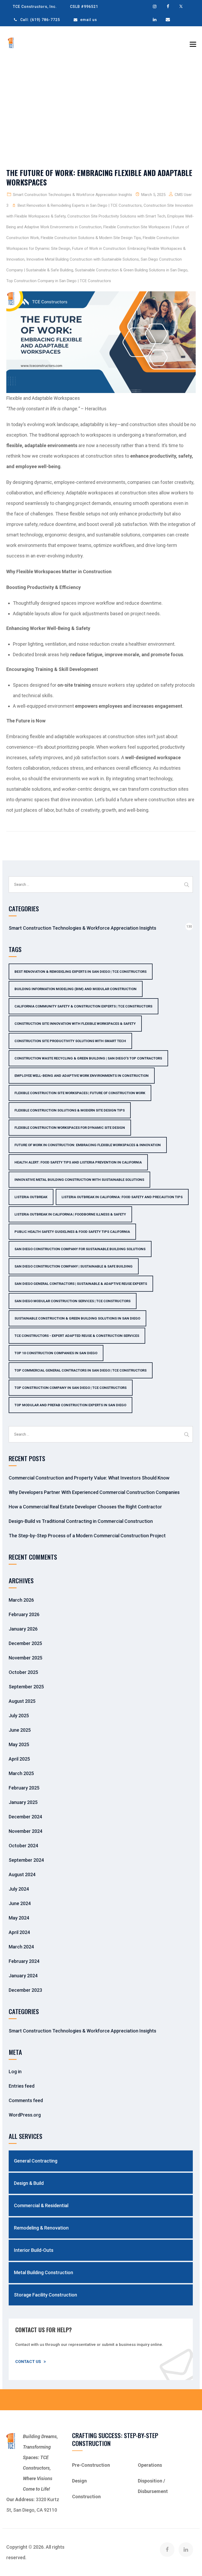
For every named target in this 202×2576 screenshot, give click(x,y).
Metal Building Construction (44, 2272)
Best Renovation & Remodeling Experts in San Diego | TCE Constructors (80, 205)
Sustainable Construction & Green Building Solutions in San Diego (131, 270)
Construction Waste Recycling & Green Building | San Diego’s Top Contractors (88, 1058)
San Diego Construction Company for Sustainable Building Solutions (80, 1249)
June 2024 (20, 1903)
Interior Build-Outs (34, 2250)
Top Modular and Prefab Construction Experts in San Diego (70, 1405)
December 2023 (25, 1990)
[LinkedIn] (186, 2550)
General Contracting (36, 2161)
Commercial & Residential (41, 2205)
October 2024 (23, 1846)
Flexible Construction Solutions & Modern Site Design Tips (91, 238)
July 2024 (19, 1889)
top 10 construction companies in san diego (56, 1353)
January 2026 (23, 1629)
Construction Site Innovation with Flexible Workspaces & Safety (75, 1024)
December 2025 (25, 1643)
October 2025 (23, 1672)
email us (89, 20)
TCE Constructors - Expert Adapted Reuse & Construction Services (77, 1336)
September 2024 (26, 1860)
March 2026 (21, 1600)
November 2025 (26, 1658)
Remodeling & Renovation (41, 2228)
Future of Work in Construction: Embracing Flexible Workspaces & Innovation (88, 1145)
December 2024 (25, 1817)
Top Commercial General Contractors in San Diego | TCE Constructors (80, 1370)
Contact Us (28, 2362)
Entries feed (22, 2086)
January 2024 (23, 1976)
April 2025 (19, 1759)
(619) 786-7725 (45, 20)
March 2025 (21, 1773)
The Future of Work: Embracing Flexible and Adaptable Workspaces (99, 177)
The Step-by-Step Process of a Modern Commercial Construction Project (87, 1536)
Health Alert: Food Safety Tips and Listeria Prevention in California (78, 1162)
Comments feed (26, 2100)
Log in (15, 2071)
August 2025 (22, 1701)
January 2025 (23, 1802)
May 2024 (19, 1918)
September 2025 (26, 1687)
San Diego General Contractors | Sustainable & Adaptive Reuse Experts (81, 1284)
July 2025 (19, 1716)
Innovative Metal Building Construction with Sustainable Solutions (83, 259)
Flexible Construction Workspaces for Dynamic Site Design (70, 1128)
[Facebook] (167, 2550)
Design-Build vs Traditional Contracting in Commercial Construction (81, 1521)
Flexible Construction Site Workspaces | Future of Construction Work (80, 1093)
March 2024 (21, 1947)
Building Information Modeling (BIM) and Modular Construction (75, 989)
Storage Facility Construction (46, 2295)
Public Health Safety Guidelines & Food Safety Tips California (72, 1232)
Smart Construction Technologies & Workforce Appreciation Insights (72, 195)
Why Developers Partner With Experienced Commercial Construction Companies (94, 1492)
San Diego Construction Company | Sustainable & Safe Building (74, 1266)
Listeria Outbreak (31, 1197)
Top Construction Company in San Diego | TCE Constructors (59, 281)
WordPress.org (25, 2115)
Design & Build (29, 2183)
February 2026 (24, 1614)
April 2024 (19, 1932)
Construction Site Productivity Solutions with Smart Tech (116, 216)
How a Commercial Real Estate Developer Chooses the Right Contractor (85, 1507)
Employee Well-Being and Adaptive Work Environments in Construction (82, 1076)
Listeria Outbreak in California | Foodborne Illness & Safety (70, 1214)
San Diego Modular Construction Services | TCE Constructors (72, 1301)
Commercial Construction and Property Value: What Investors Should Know (89, 1478)
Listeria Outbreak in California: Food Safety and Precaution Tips (122, 1197)
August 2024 (22, 1874)
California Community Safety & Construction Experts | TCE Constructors (83, 1006)
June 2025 (20, 1730)
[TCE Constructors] (11, 43)
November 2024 (26, 1831)
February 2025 (24, 1788)
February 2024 (24, 1961)
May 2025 (19, 1744)
